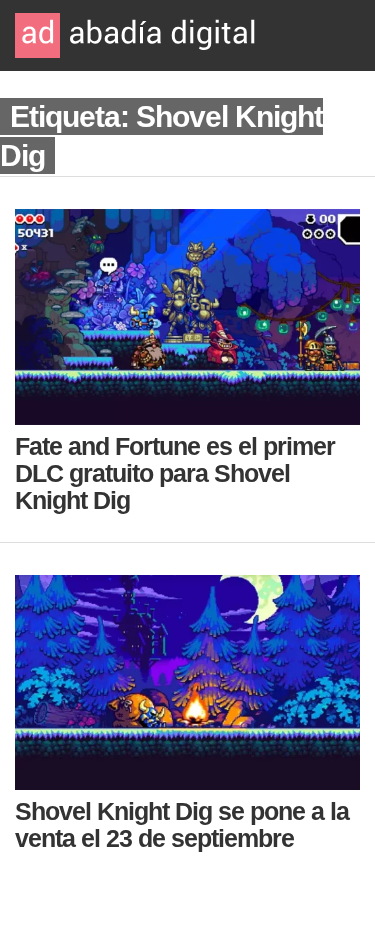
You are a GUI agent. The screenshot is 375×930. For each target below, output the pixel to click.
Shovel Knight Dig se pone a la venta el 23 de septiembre (182, 824)
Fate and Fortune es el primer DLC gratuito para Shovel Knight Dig (175, 473)
